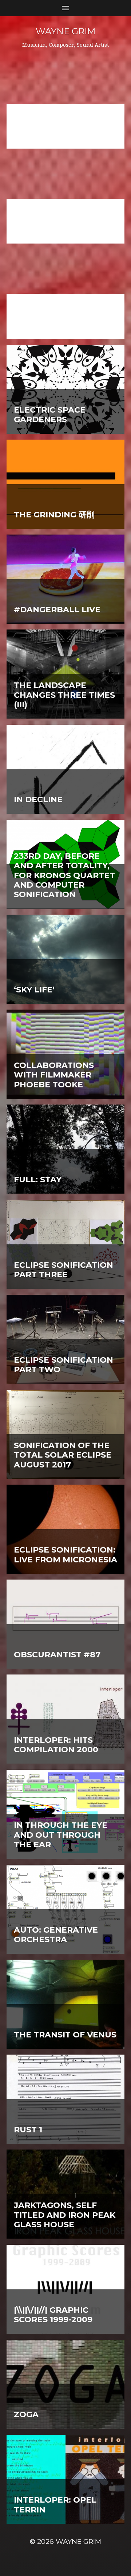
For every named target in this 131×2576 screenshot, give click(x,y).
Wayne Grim (65, 31)
